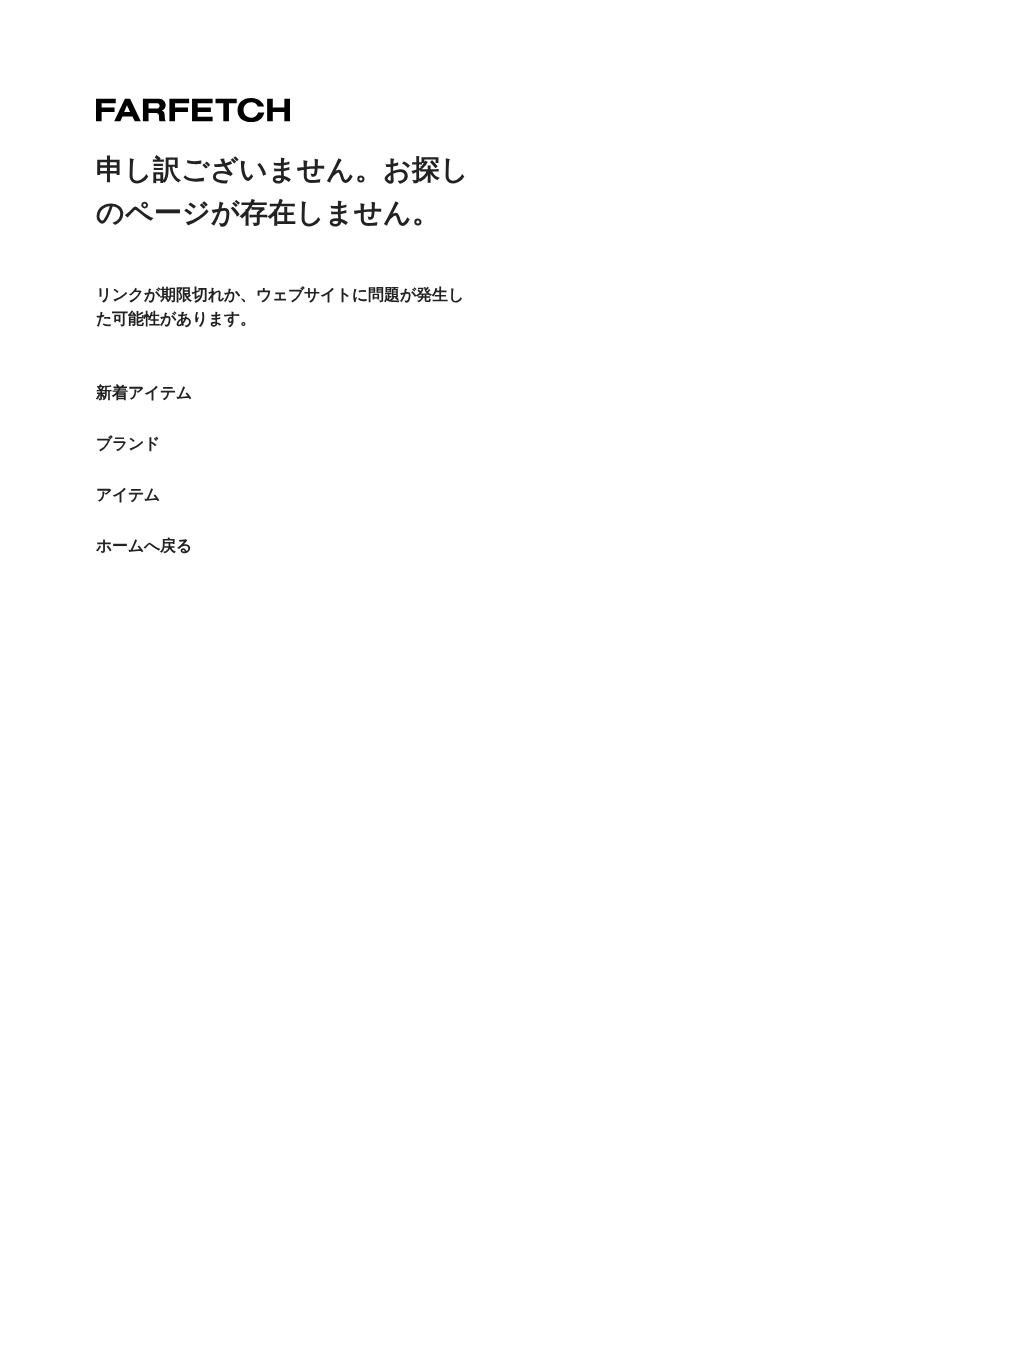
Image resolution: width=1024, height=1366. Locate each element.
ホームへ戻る (144, 545)
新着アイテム (144, 392)
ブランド (128, 443)
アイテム (128, 494)
